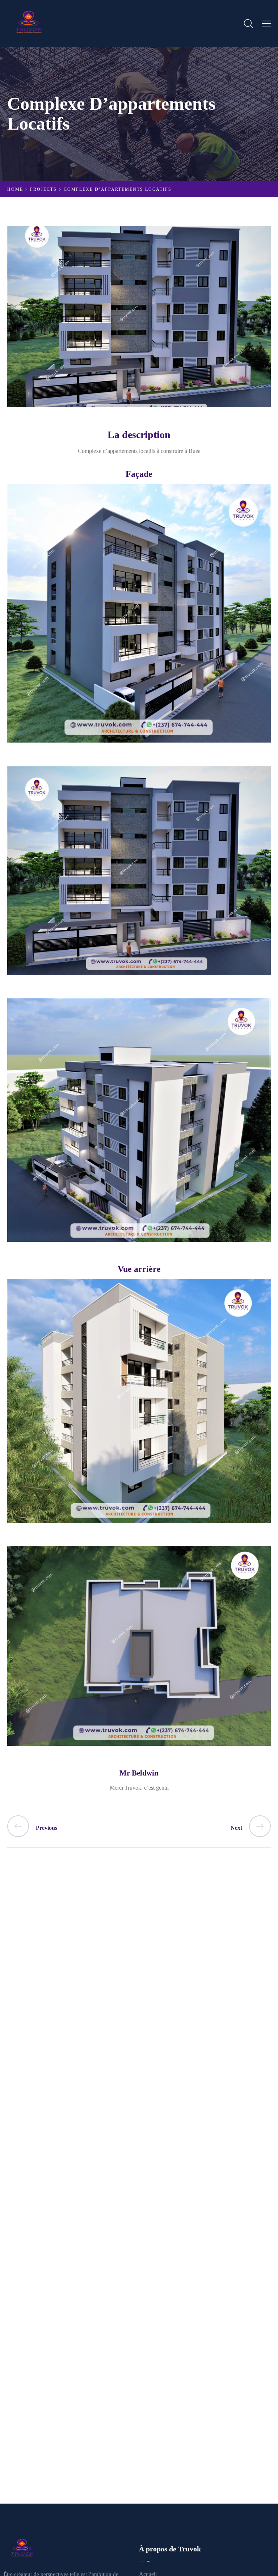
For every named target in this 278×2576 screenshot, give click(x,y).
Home (15, 189)
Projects (43, 189)
